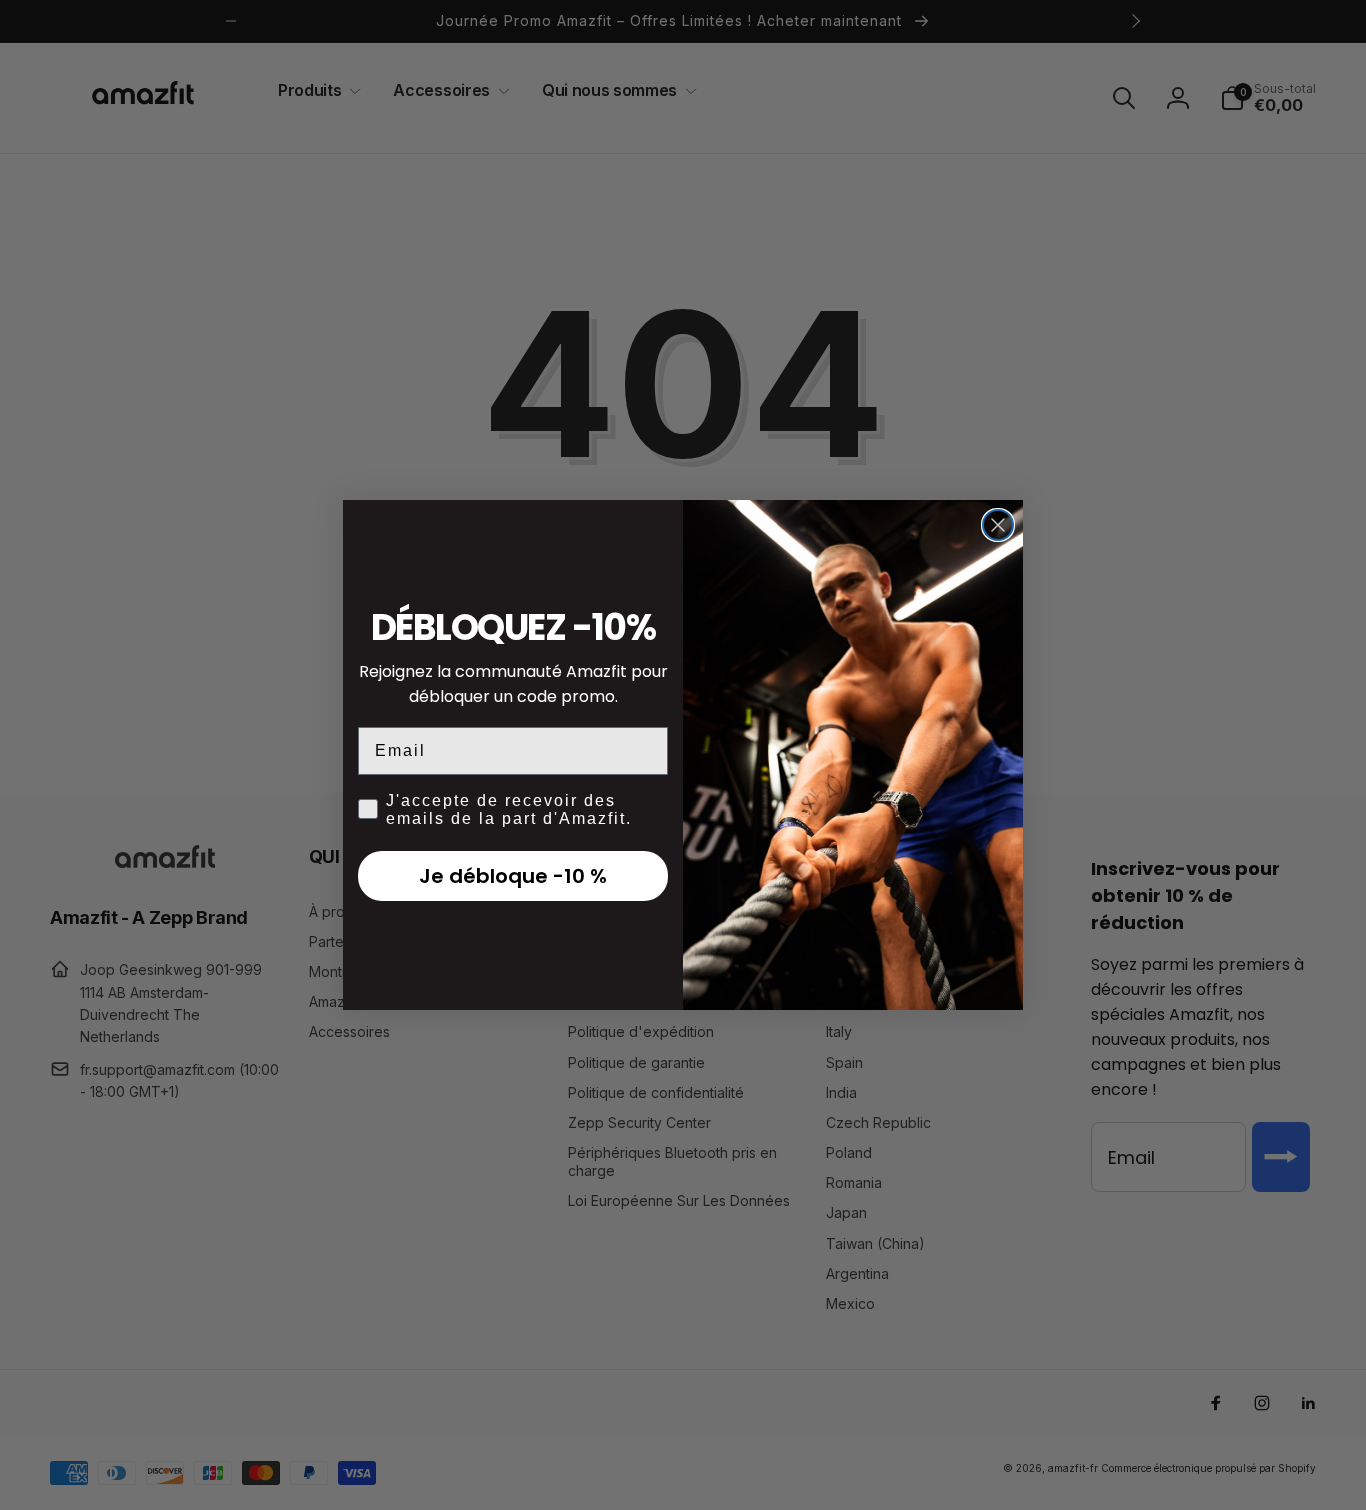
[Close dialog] (998, 525)
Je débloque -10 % (513, 876)
